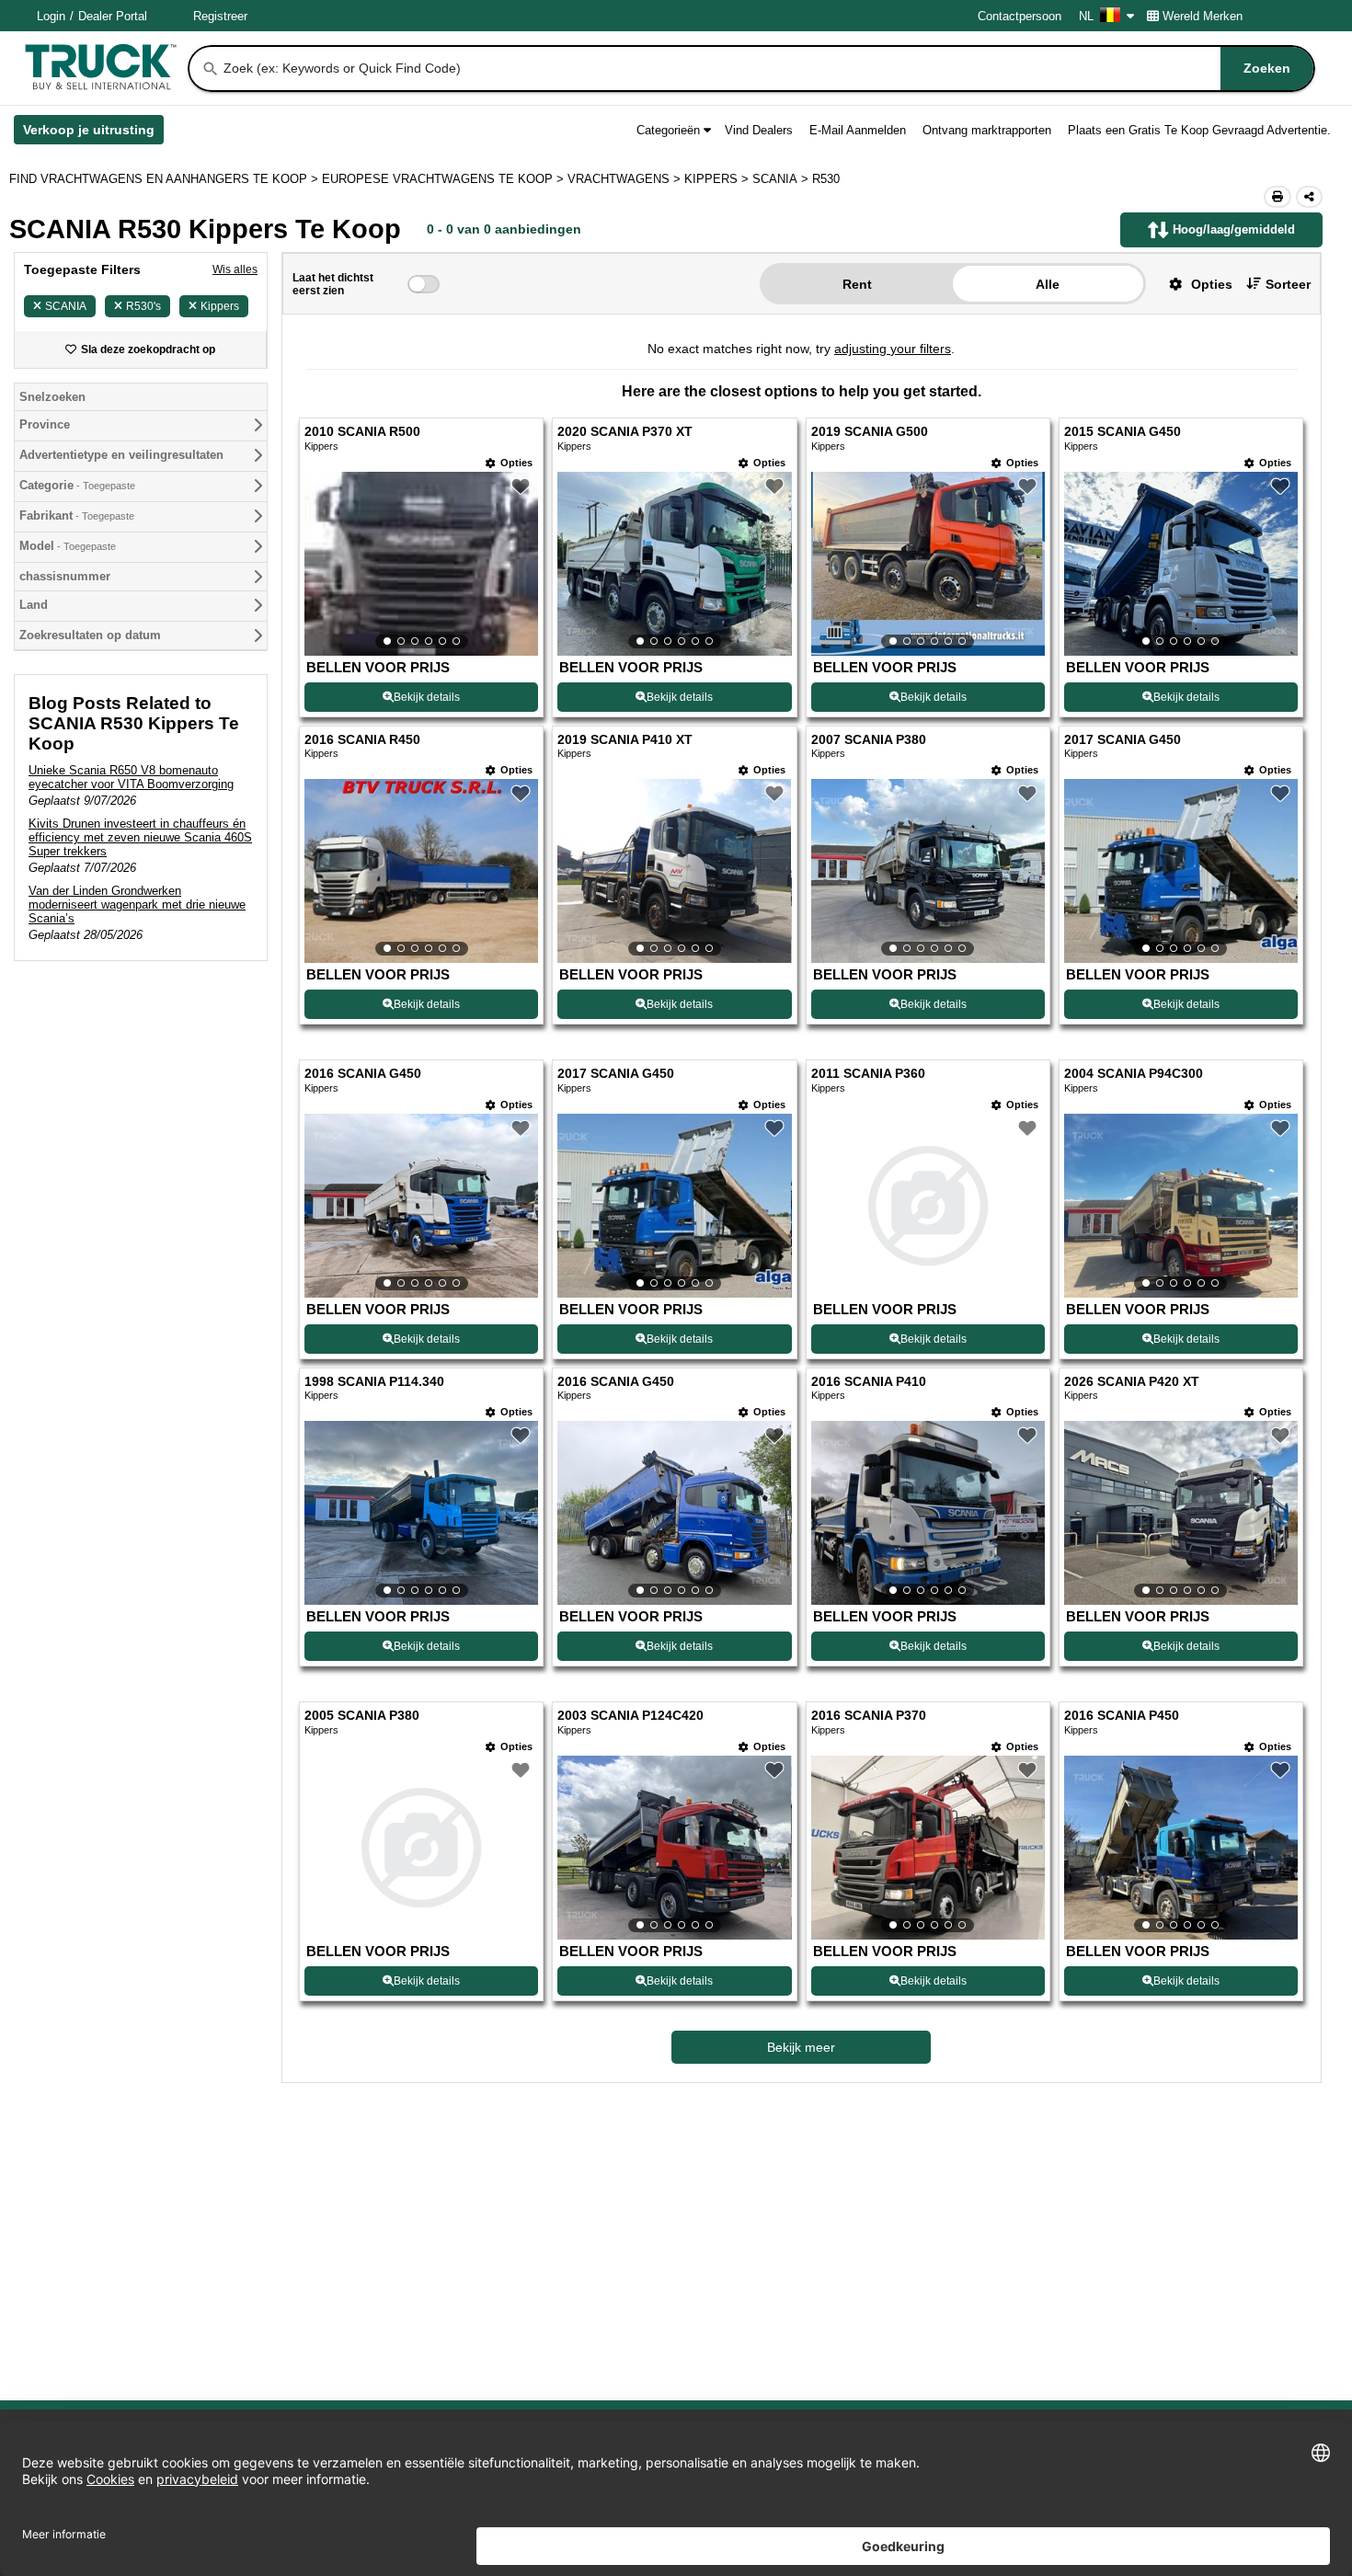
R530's (143, 306)
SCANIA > (782, 179)
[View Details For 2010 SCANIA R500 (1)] (421, 564)
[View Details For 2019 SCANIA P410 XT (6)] (674, 871)
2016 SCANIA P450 (1122, 1716)
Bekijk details (427, 697)
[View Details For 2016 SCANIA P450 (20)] (1181, 1848)
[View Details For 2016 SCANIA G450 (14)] (674, 1513)
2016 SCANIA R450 (362, 740)
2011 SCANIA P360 (868, 1074)
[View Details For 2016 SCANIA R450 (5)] (421, 871)
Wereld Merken (1203, 16)
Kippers (220, 306)
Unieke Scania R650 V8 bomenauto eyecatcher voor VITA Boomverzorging (131, 777)
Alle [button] (1048, 284)
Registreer (220, 16)
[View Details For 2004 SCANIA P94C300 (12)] (1181, 1206)
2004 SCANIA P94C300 (1134, 1074)
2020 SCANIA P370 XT (625, 432)
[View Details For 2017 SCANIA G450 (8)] (1181, 871)
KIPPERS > (718, 179)
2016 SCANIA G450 (363, 1074)
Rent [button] (857, 284)
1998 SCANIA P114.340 (374, 1382)
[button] (1194, 284)
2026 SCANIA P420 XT (1132, 1382)
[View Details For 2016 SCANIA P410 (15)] (928, 1513)
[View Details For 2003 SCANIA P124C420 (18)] (674, 1848)
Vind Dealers (759, 130)
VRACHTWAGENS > (626, 179)
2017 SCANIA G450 (1123, 740)
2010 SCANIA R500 (362, 432)
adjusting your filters (893, 349)
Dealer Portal (113, 16)
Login (51, 16)
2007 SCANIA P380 (869, 740)
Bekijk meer (801, 2047)
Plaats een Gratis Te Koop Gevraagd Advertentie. (1199, 130)
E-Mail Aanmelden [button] (858, 130)
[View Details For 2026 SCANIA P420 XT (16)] (1181, 1513)
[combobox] (767, 69)
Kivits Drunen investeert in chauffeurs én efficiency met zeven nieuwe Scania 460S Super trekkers (140, 837)
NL (1086, 16)
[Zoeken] (211, 69)
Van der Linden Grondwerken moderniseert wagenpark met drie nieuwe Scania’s (137, 904)
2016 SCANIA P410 (869, 1382)
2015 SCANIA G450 (1123, 432)
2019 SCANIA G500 (870, 432)
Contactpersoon (1020, 16)
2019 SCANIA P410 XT (625, 740)
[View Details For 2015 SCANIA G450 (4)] (1181, 564)
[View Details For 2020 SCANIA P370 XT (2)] (674, 564)
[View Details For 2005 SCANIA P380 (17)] (421, 1848)
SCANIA (66, 306)
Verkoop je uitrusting (93, 133)
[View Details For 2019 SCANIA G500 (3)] (928, 564)
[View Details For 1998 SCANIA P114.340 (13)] (421, 1513)
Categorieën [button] (668, 130)
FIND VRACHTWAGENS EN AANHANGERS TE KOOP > (166, 179)
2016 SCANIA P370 (869, 1716)
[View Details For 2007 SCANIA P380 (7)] (928, 871)
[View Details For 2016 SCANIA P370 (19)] (928, 1848)
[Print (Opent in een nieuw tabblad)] (1278, 197)
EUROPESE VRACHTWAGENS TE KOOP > (445, 179)
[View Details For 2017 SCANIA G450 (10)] (674, 1206)
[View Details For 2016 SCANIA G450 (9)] (421, 1206)
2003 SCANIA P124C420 (630, 1716)
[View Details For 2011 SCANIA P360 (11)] (928, 1206)
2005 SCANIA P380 (362, 1716)
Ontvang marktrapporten (987, 130)
